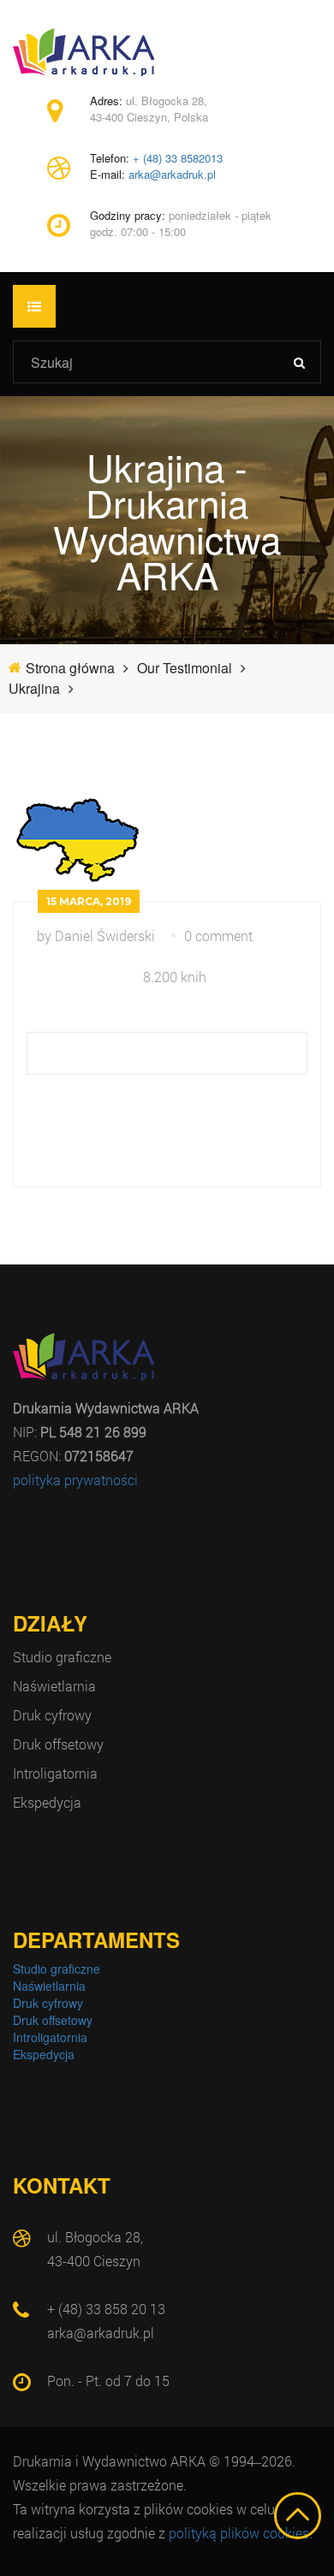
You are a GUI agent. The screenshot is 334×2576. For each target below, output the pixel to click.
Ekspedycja (47, 1802)
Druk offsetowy (58, 1744)
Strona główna (70, 668)
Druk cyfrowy (52, 1715)
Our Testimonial (185, 668)
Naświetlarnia (54, 1686)
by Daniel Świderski (96, 936)
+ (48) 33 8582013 (178, 158)
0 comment (218, 936)
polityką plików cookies (239, 2533)
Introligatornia (55, 1773)
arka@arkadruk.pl (172, 175)
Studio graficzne (62, 1657)
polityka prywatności (75, 1480)
